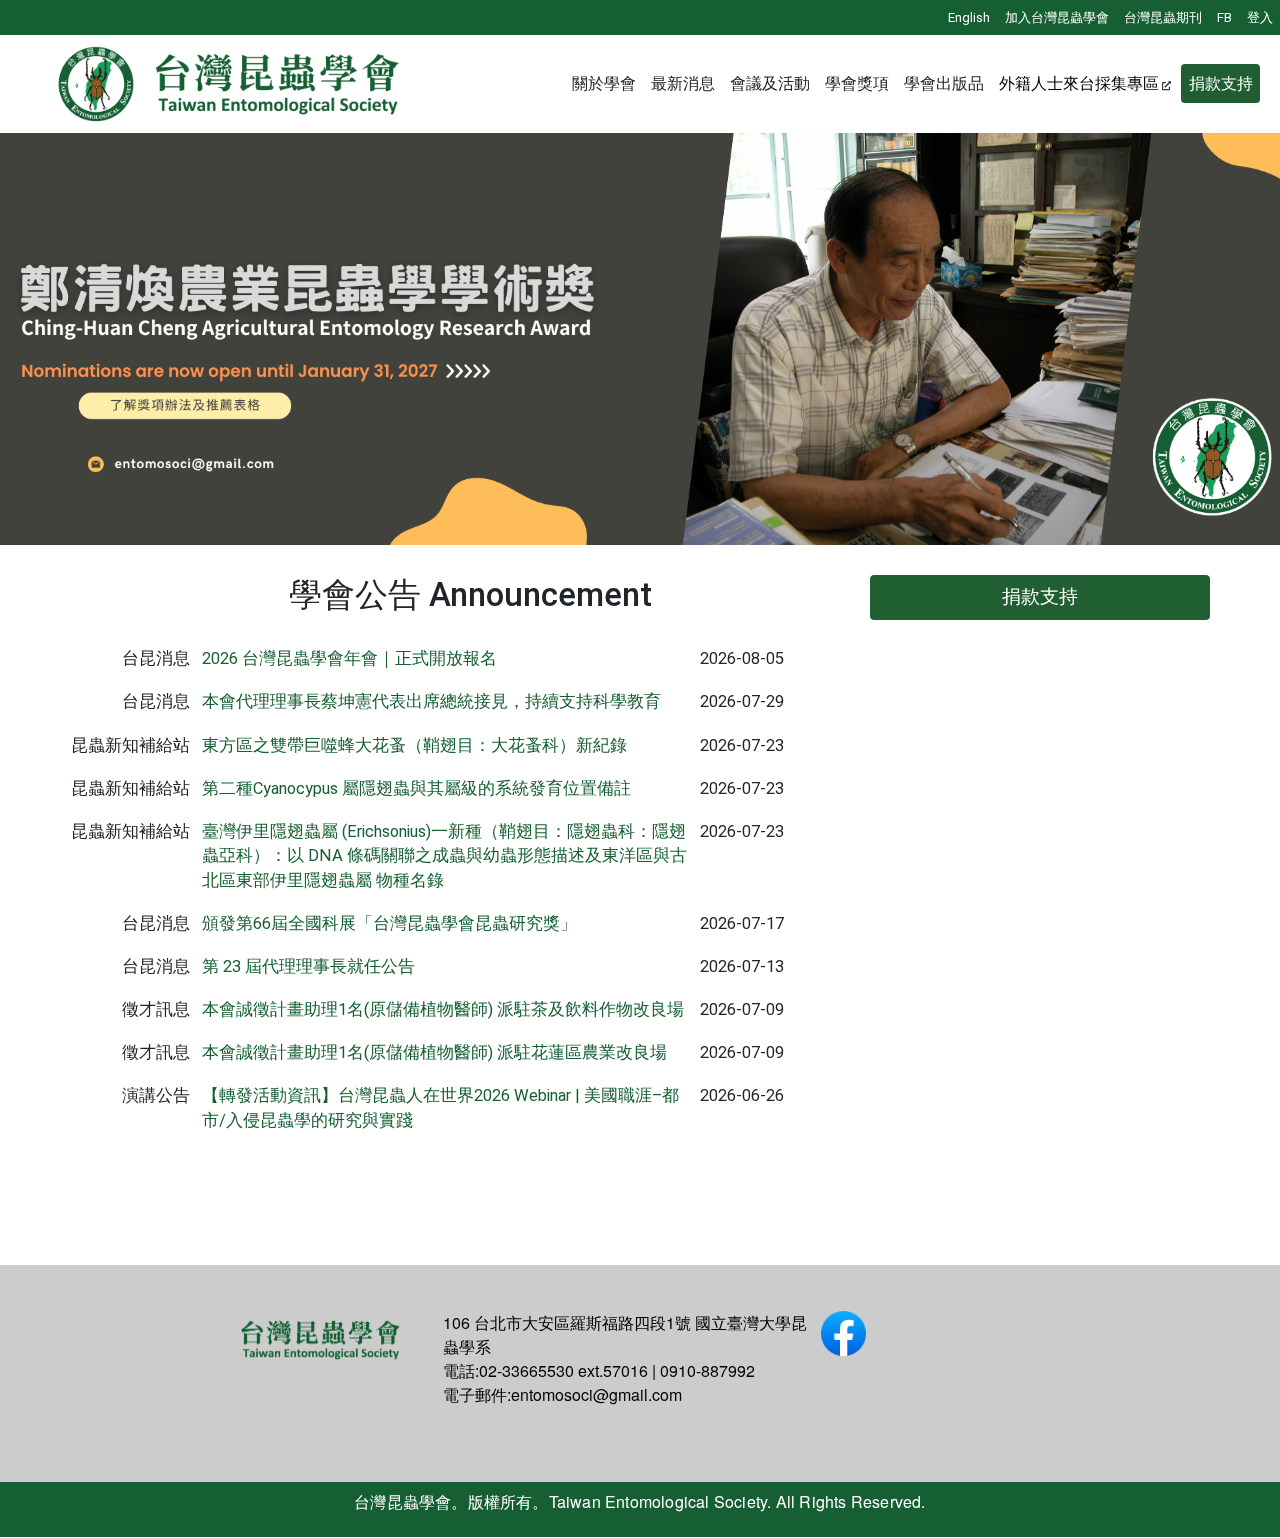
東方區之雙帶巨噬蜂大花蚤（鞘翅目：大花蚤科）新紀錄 (414, 745)
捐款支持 (1221, 83)
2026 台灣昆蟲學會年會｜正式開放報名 (349, 658)
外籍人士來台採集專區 (1079, 83)
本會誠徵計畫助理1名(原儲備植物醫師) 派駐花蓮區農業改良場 (434, 1052)
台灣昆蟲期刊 (1163, 17)
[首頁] (230, 84)
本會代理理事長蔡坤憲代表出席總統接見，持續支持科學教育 (431, 701)
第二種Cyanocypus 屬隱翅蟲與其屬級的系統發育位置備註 (416, 788)
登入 (1260, 17)
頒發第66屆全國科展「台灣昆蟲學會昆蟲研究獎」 (389, 923)
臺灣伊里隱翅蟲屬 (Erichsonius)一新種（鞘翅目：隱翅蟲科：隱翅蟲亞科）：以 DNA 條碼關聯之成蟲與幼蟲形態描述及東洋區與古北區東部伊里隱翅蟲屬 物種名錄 (444, 856)
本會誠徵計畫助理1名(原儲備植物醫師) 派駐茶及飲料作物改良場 (443, 1009)
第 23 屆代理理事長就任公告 (308, 966)
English (969, 17)
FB (1224, 17)
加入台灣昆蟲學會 (1057, 17)
